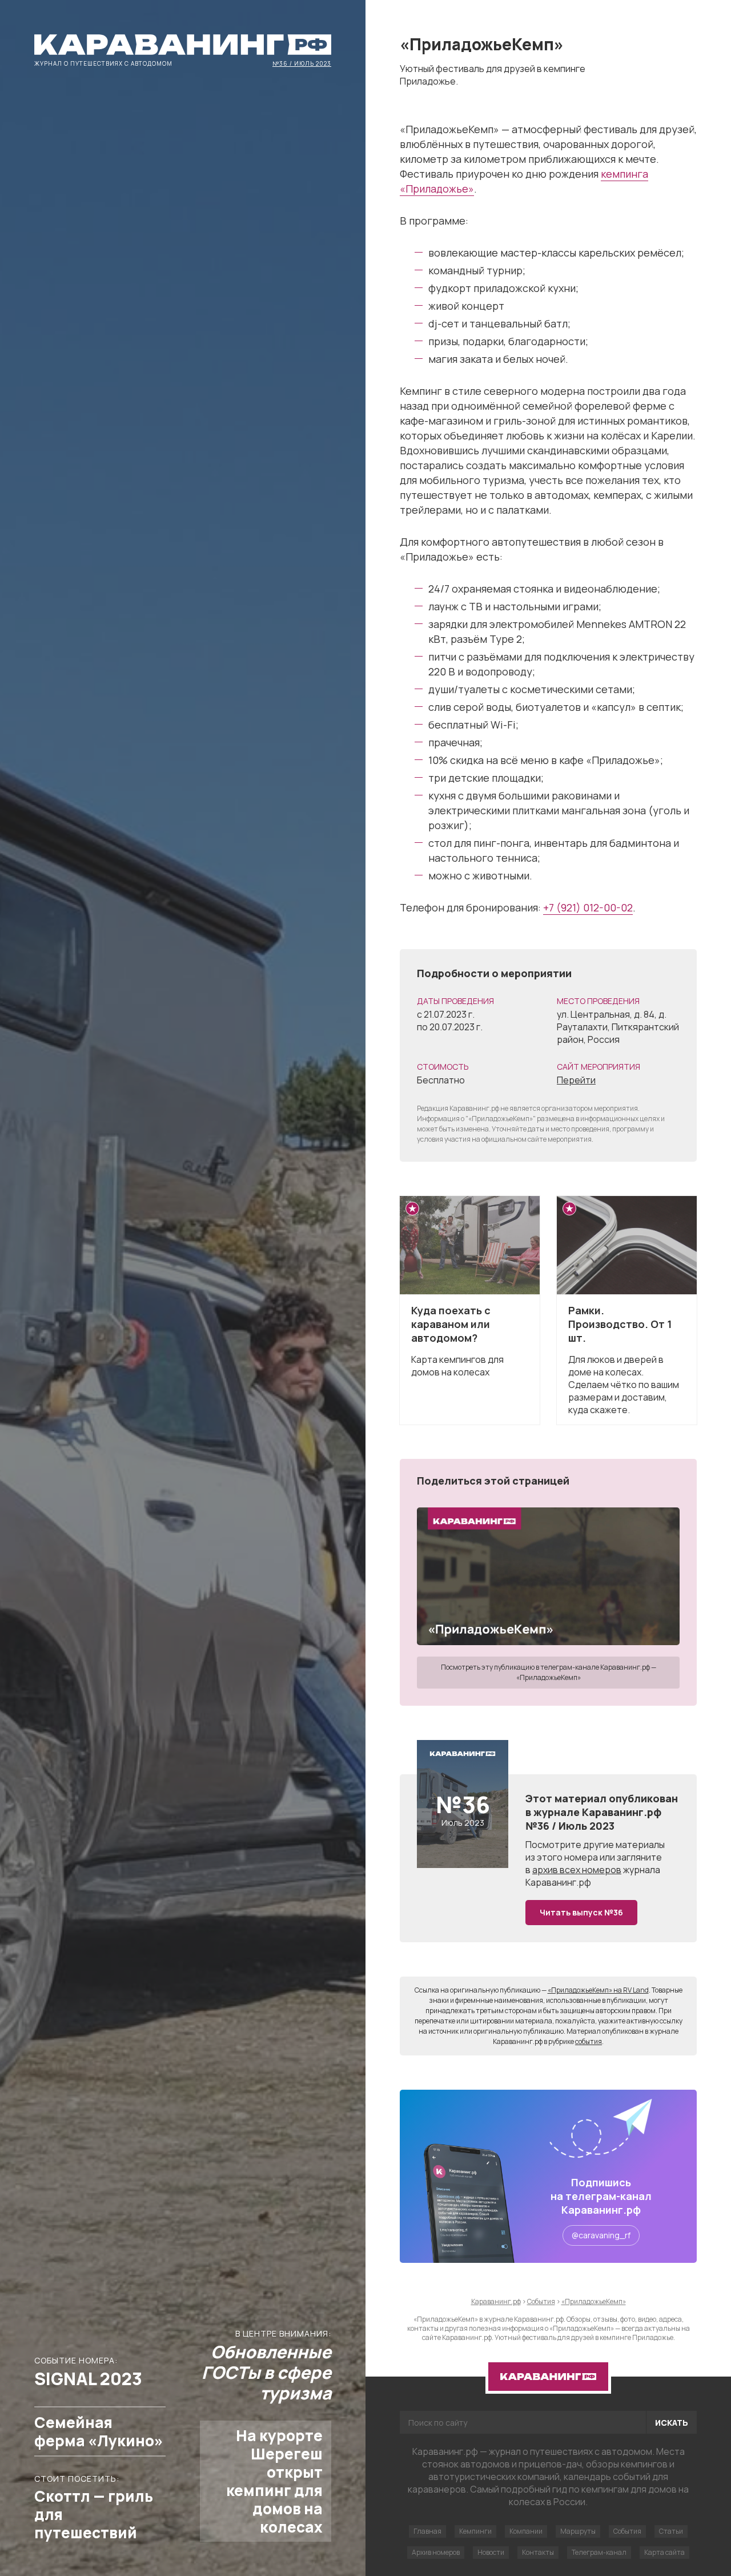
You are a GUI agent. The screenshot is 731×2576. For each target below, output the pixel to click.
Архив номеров (436, 2552)
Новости (491, 2552)
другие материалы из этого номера (595, 1851)
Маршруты (578, 2531)
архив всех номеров (577, 1870)
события (589, 2041)
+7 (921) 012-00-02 (588, 907)
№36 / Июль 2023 (302, 63)
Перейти (576, 1080)
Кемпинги (475, 2531)
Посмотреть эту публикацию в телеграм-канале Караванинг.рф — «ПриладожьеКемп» (549, 1672)
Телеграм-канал (599, 2552)
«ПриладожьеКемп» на (598, 1990)
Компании (526, 2531)
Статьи (671, 2531)
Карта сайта (664, 2552)
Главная (427, 2531)
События (627, 2531)
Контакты (538, 2552)
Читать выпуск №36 (581, 1912)
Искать (672, 2423)
